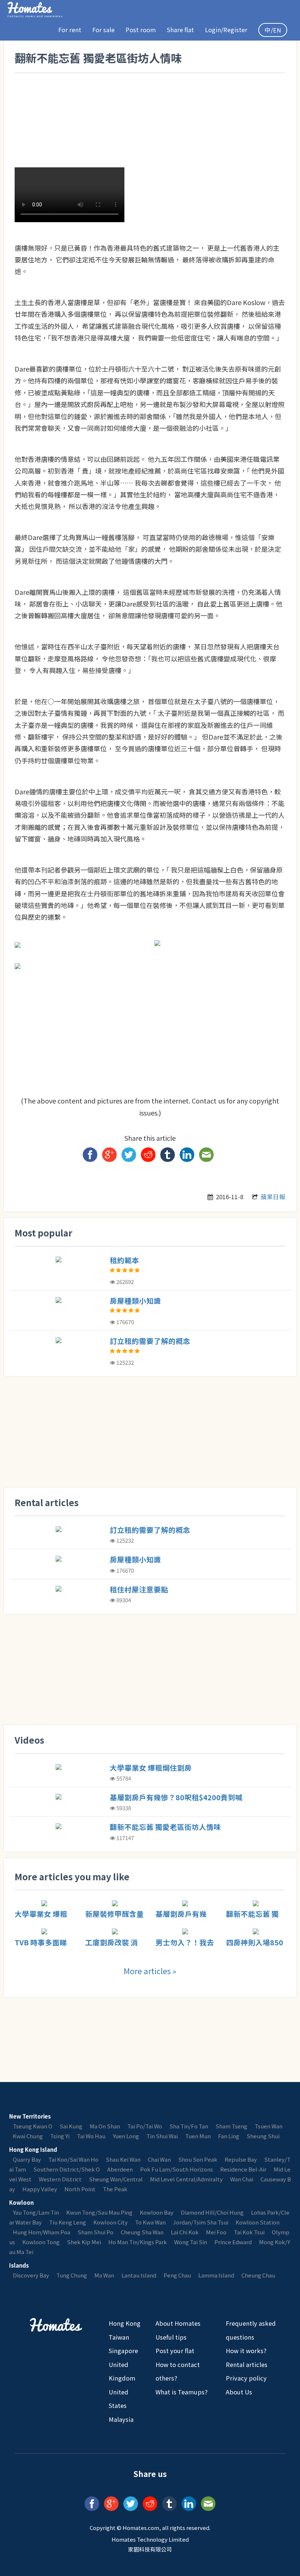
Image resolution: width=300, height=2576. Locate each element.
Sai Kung (71, 2126)
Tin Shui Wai (162, 2136)
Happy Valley (40, 2189)
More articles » (150, 1971)
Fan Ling (229, 2136)
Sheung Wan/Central (116, 2179)
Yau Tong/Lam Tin (36, 2212)
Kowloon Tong (41, 2242)
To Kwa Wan (150, 2222)
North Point (80, 2189)
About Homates (178, 2323)
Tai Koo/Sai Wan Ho (73, 2159)
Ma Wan (104, 2275)
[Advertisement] (148, 93)
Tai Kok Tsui (249, 2232)
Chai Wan (159, 2159)
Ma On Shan (105, 2126)
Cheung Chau (258, 2275)
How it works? (246, 2351)
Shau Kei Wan (123, 2159)
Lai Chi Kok (185, 2232)
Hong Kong (125, 2323)
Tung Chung (72, 2275)
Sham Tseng (231, 2126)
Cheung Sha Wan (142, 2232)
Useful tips (171, 2337)
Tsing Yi (60, 2136)
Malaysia (121, 2419)
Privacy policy (246, 2378)
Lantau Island (139, 2275)
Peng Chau (177, 2275)
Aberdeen (120, 2169)
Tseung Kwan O (33, 2126)
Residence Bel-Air (243, 2169)
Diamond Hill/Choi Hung (212, 2212)
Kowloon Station (258, 2222)
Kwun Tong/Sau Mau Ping (99, 2212)
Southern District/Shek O (67, 2169)
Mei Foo (216, 2232)
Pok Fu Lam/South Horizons (177, 2169)
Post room (141, 30)
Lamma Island (216, 2275)
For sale (103, 30)
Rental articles (247, 2364)
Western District (60, 2179)
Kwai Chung (28, 2136)
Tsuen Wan (269, 2126)
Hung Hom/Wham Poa (42, 2232)
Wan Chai (242, 2179)
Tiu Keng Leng (67, 2222)
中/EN (273, 30)
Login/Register (226, 30)
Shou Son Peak (198, 2159)
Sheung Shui (263, 2136)
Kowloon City (110, 2222)
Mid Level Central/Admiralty (186, 2179)
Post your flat (175, 2351)
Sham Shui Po (95, 2232)
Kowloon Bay (157, 2212)
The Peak (115, 2189)
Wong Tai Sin (191, 2242)
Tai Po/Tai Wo (145, 2126)
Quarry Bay (27, 2159)
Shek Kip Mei (84, 2242)
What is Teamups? (181, 2392)
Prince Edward (233, 2242)
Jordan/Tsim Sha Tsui (201, 2222)
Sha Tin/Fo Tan (189, 2126)
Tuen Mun (198, 2136)
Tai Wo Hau (91, 2136)
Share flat (180, 30)
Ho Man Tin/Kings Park (138, 2242)
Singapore (123, 2351)
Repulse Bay (241, 2159)
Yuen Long (126, 2136)
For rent (70, 30)
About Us (239, 2392)
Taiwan (119, 2337)
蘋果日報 (273, 1197)
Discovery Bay (31, 2275)
